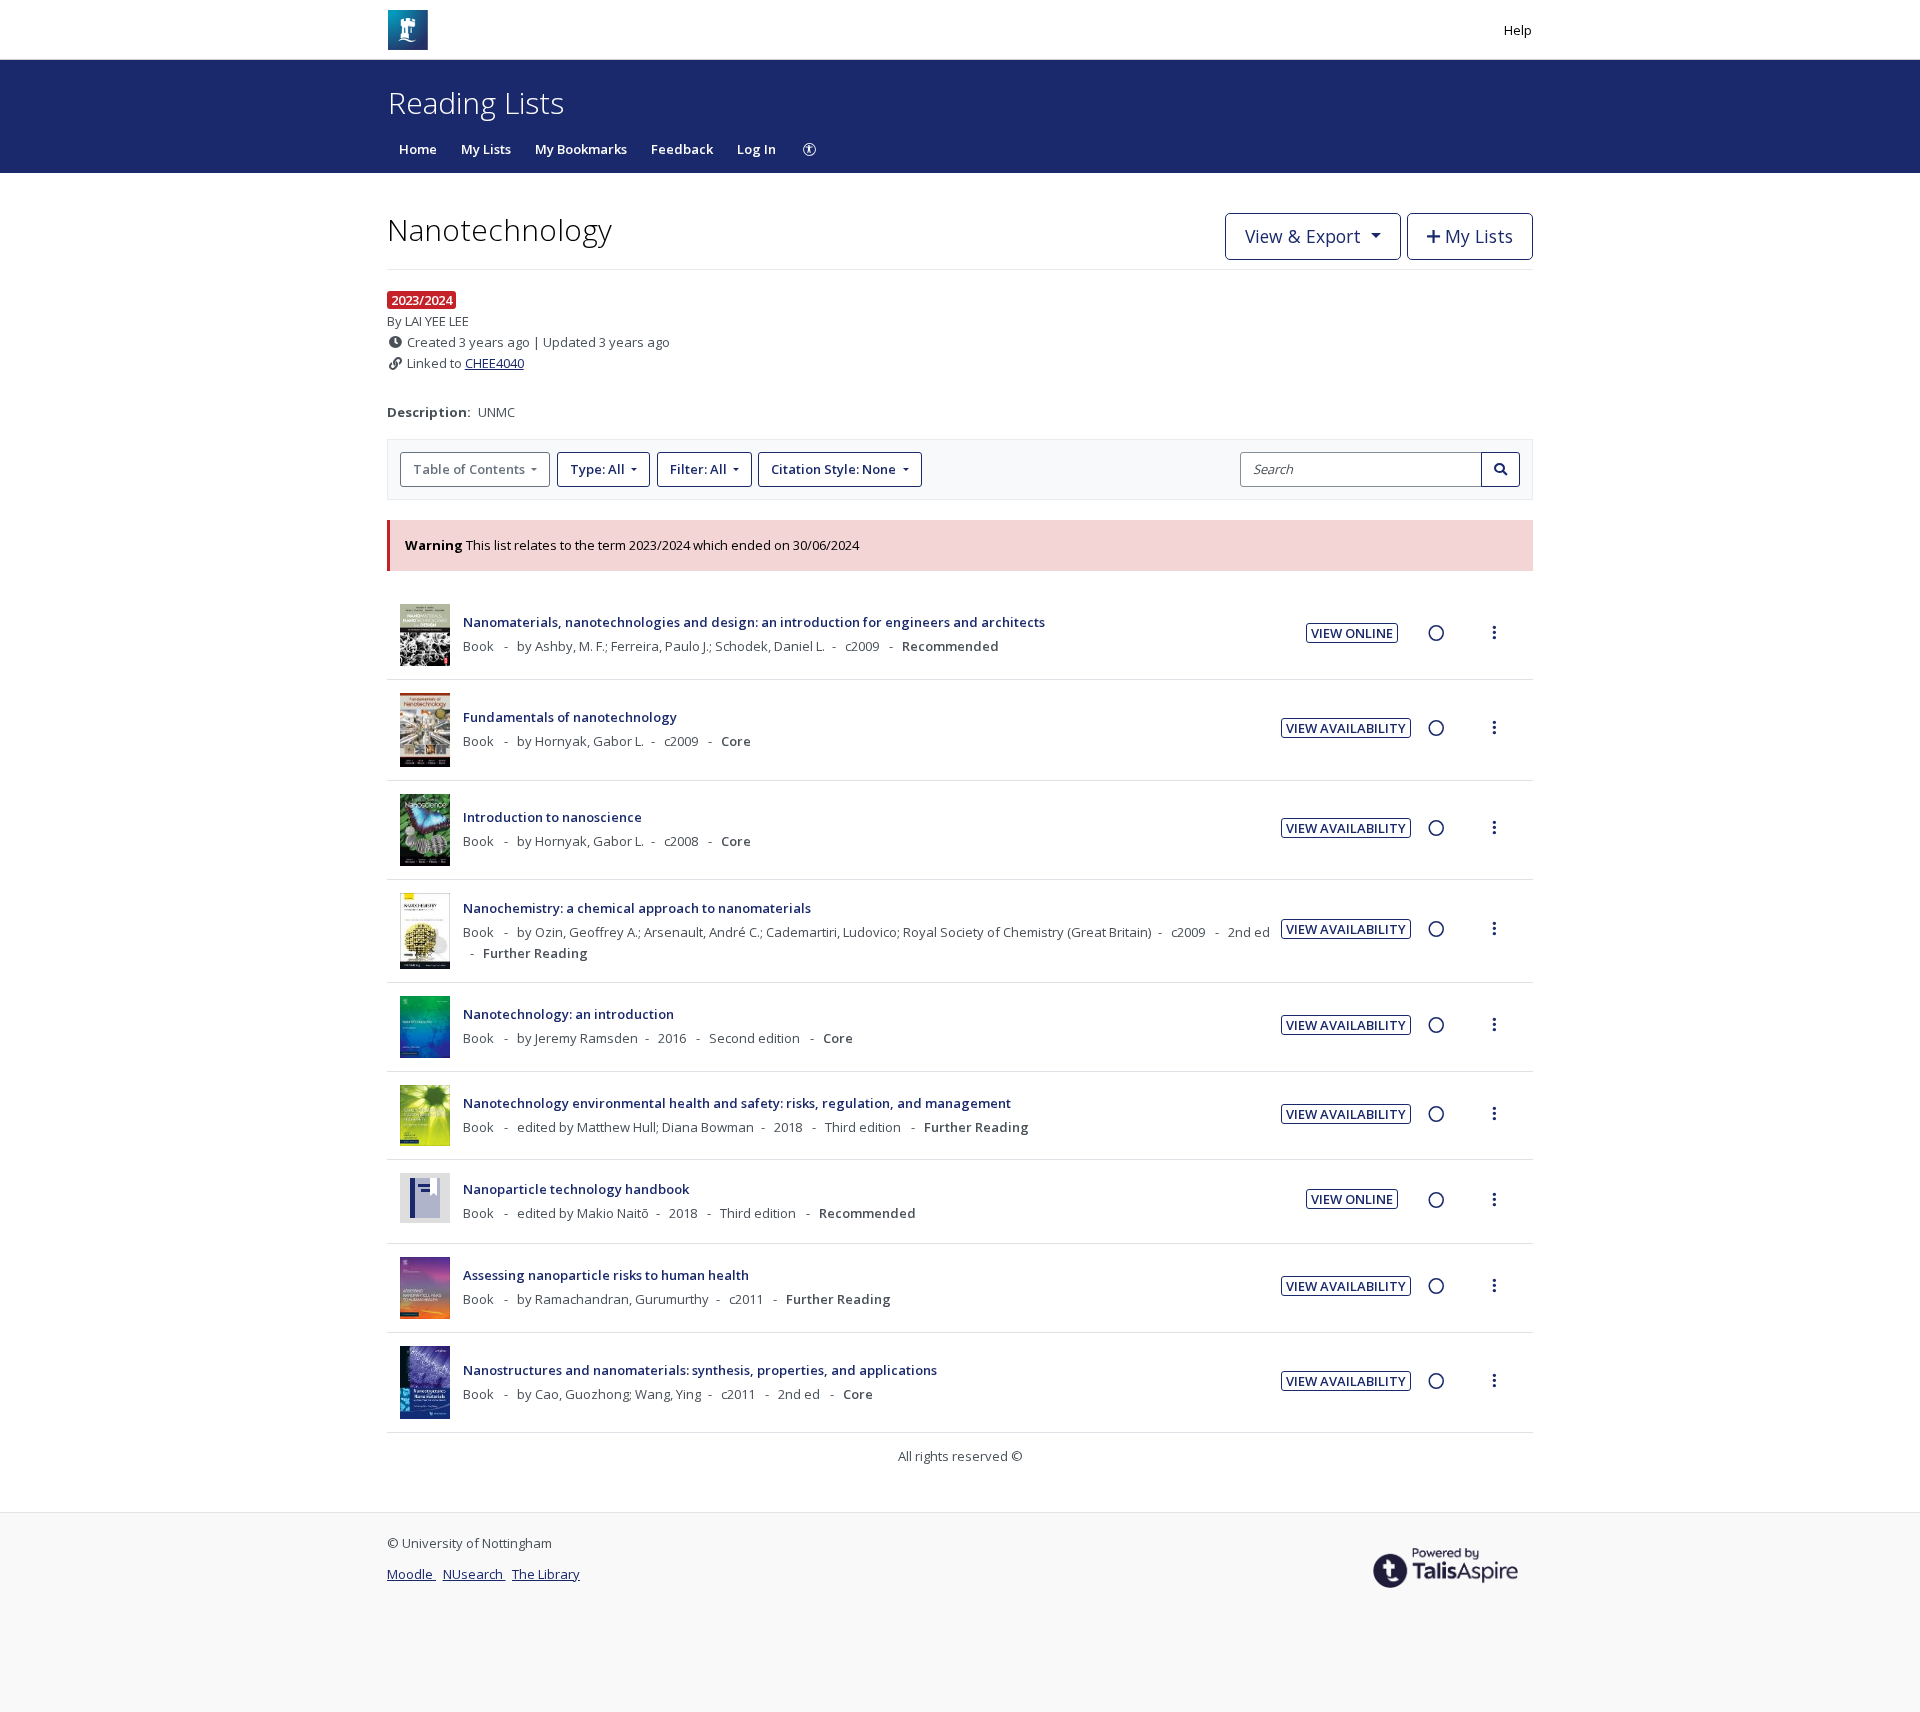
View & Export (1303, 236)
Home (418, 149)
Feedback (682, 149)
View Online (1352, 633)
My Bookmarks (581, 149)
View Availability (1346, 728)
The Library (546, 1574)
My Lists (486, 149)
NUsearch (474, 1574)
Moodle (411, 1574)
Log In (756, 149)
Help (1518, 30)
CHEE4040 (494, 363)
